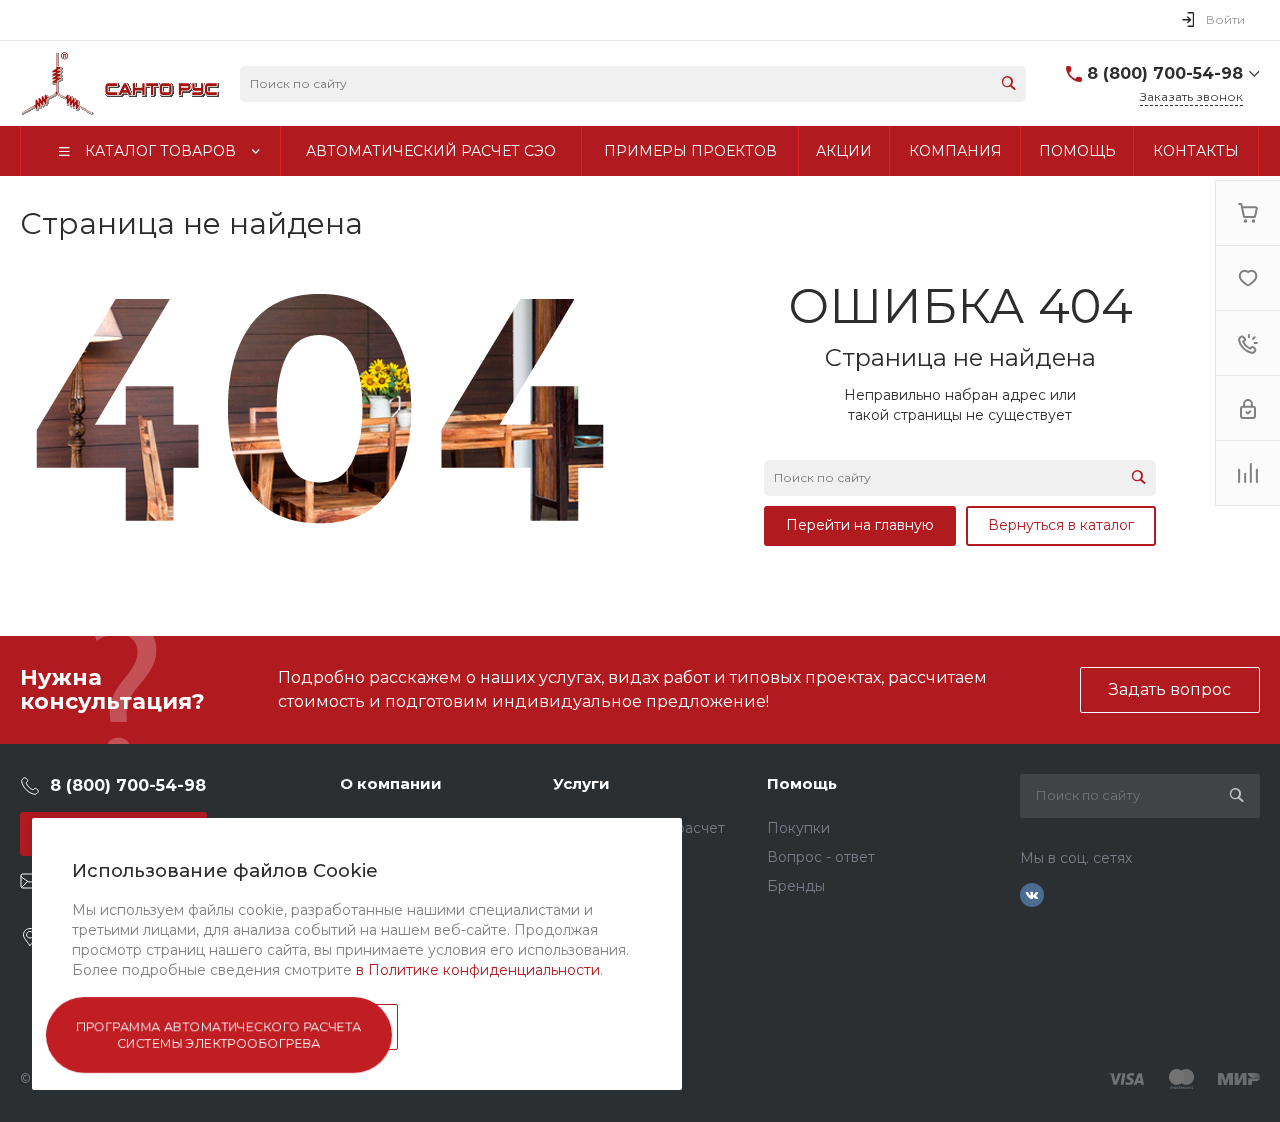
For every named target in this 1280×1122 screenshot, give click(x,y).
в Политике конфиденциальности (478, 970)
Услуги (581, 783)
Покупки (798, 828)
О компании (391, 783)
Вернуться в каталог (1061, 525)
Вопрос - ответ (821, 857)
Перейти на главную (860, 525)
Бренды (796, 886)
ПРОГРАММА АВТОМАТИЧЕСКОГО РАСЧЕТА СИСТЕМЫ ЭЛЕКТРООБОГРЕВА (219, 1035)
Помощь (802, 783)
